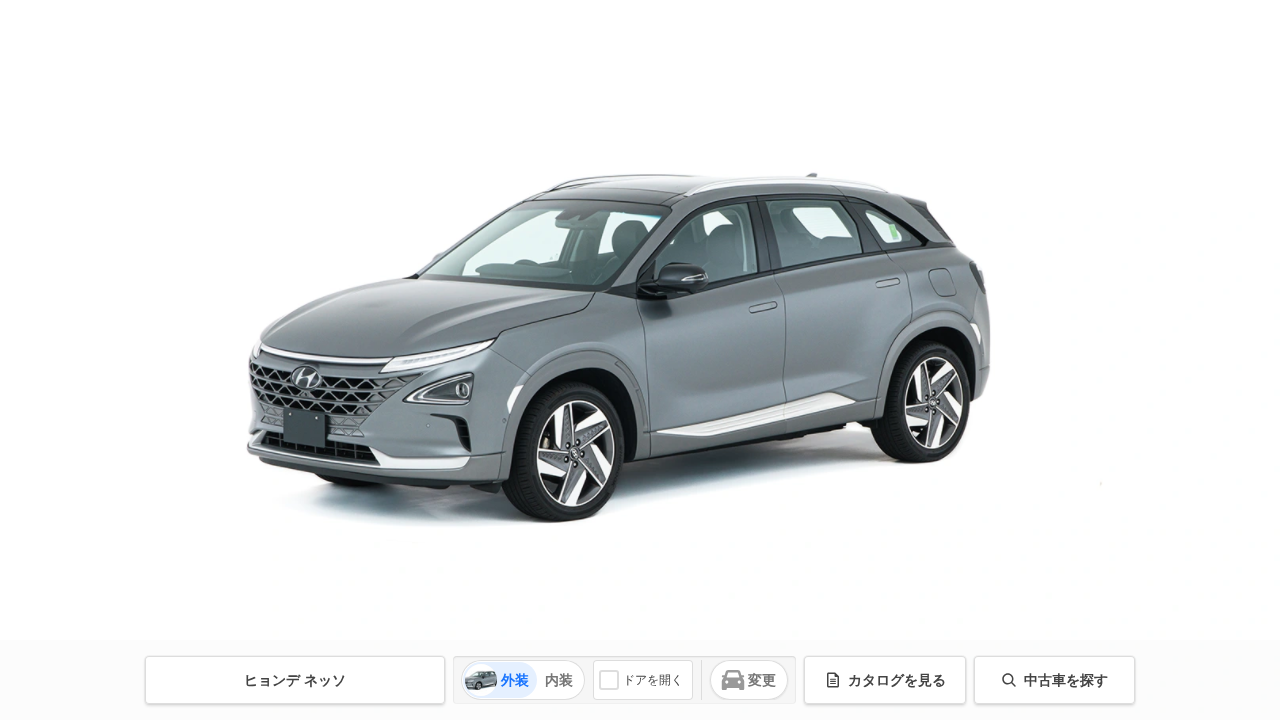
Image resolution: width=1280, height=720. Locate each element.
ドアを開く (653, 680)
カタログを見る (897, 680)
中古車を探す (1066, 680)
